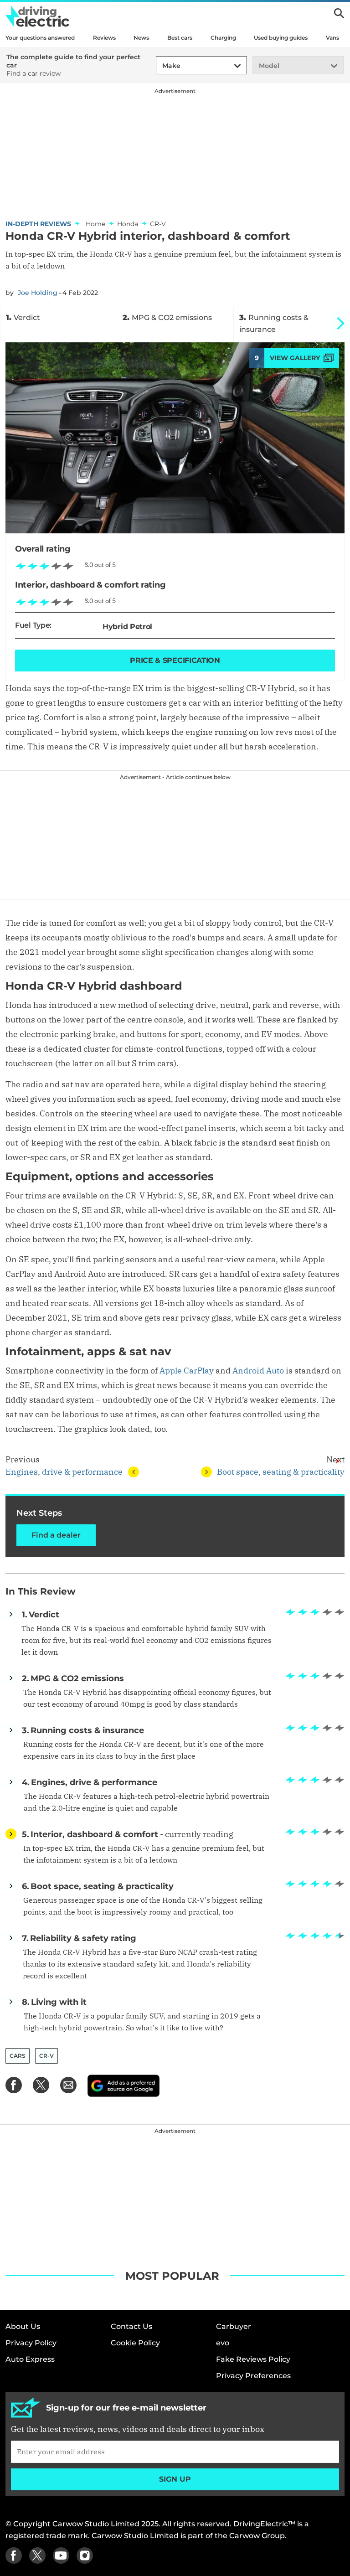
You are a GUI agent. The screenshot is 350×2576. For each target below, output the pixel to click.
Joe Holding (38, 293)
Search (339, 13)
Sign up (175, 2479)
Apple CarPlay (187, 1371)
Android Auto (258, 1371)
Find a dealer (56, 1535)
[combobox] (161, 66)
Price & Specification (175, 660)
